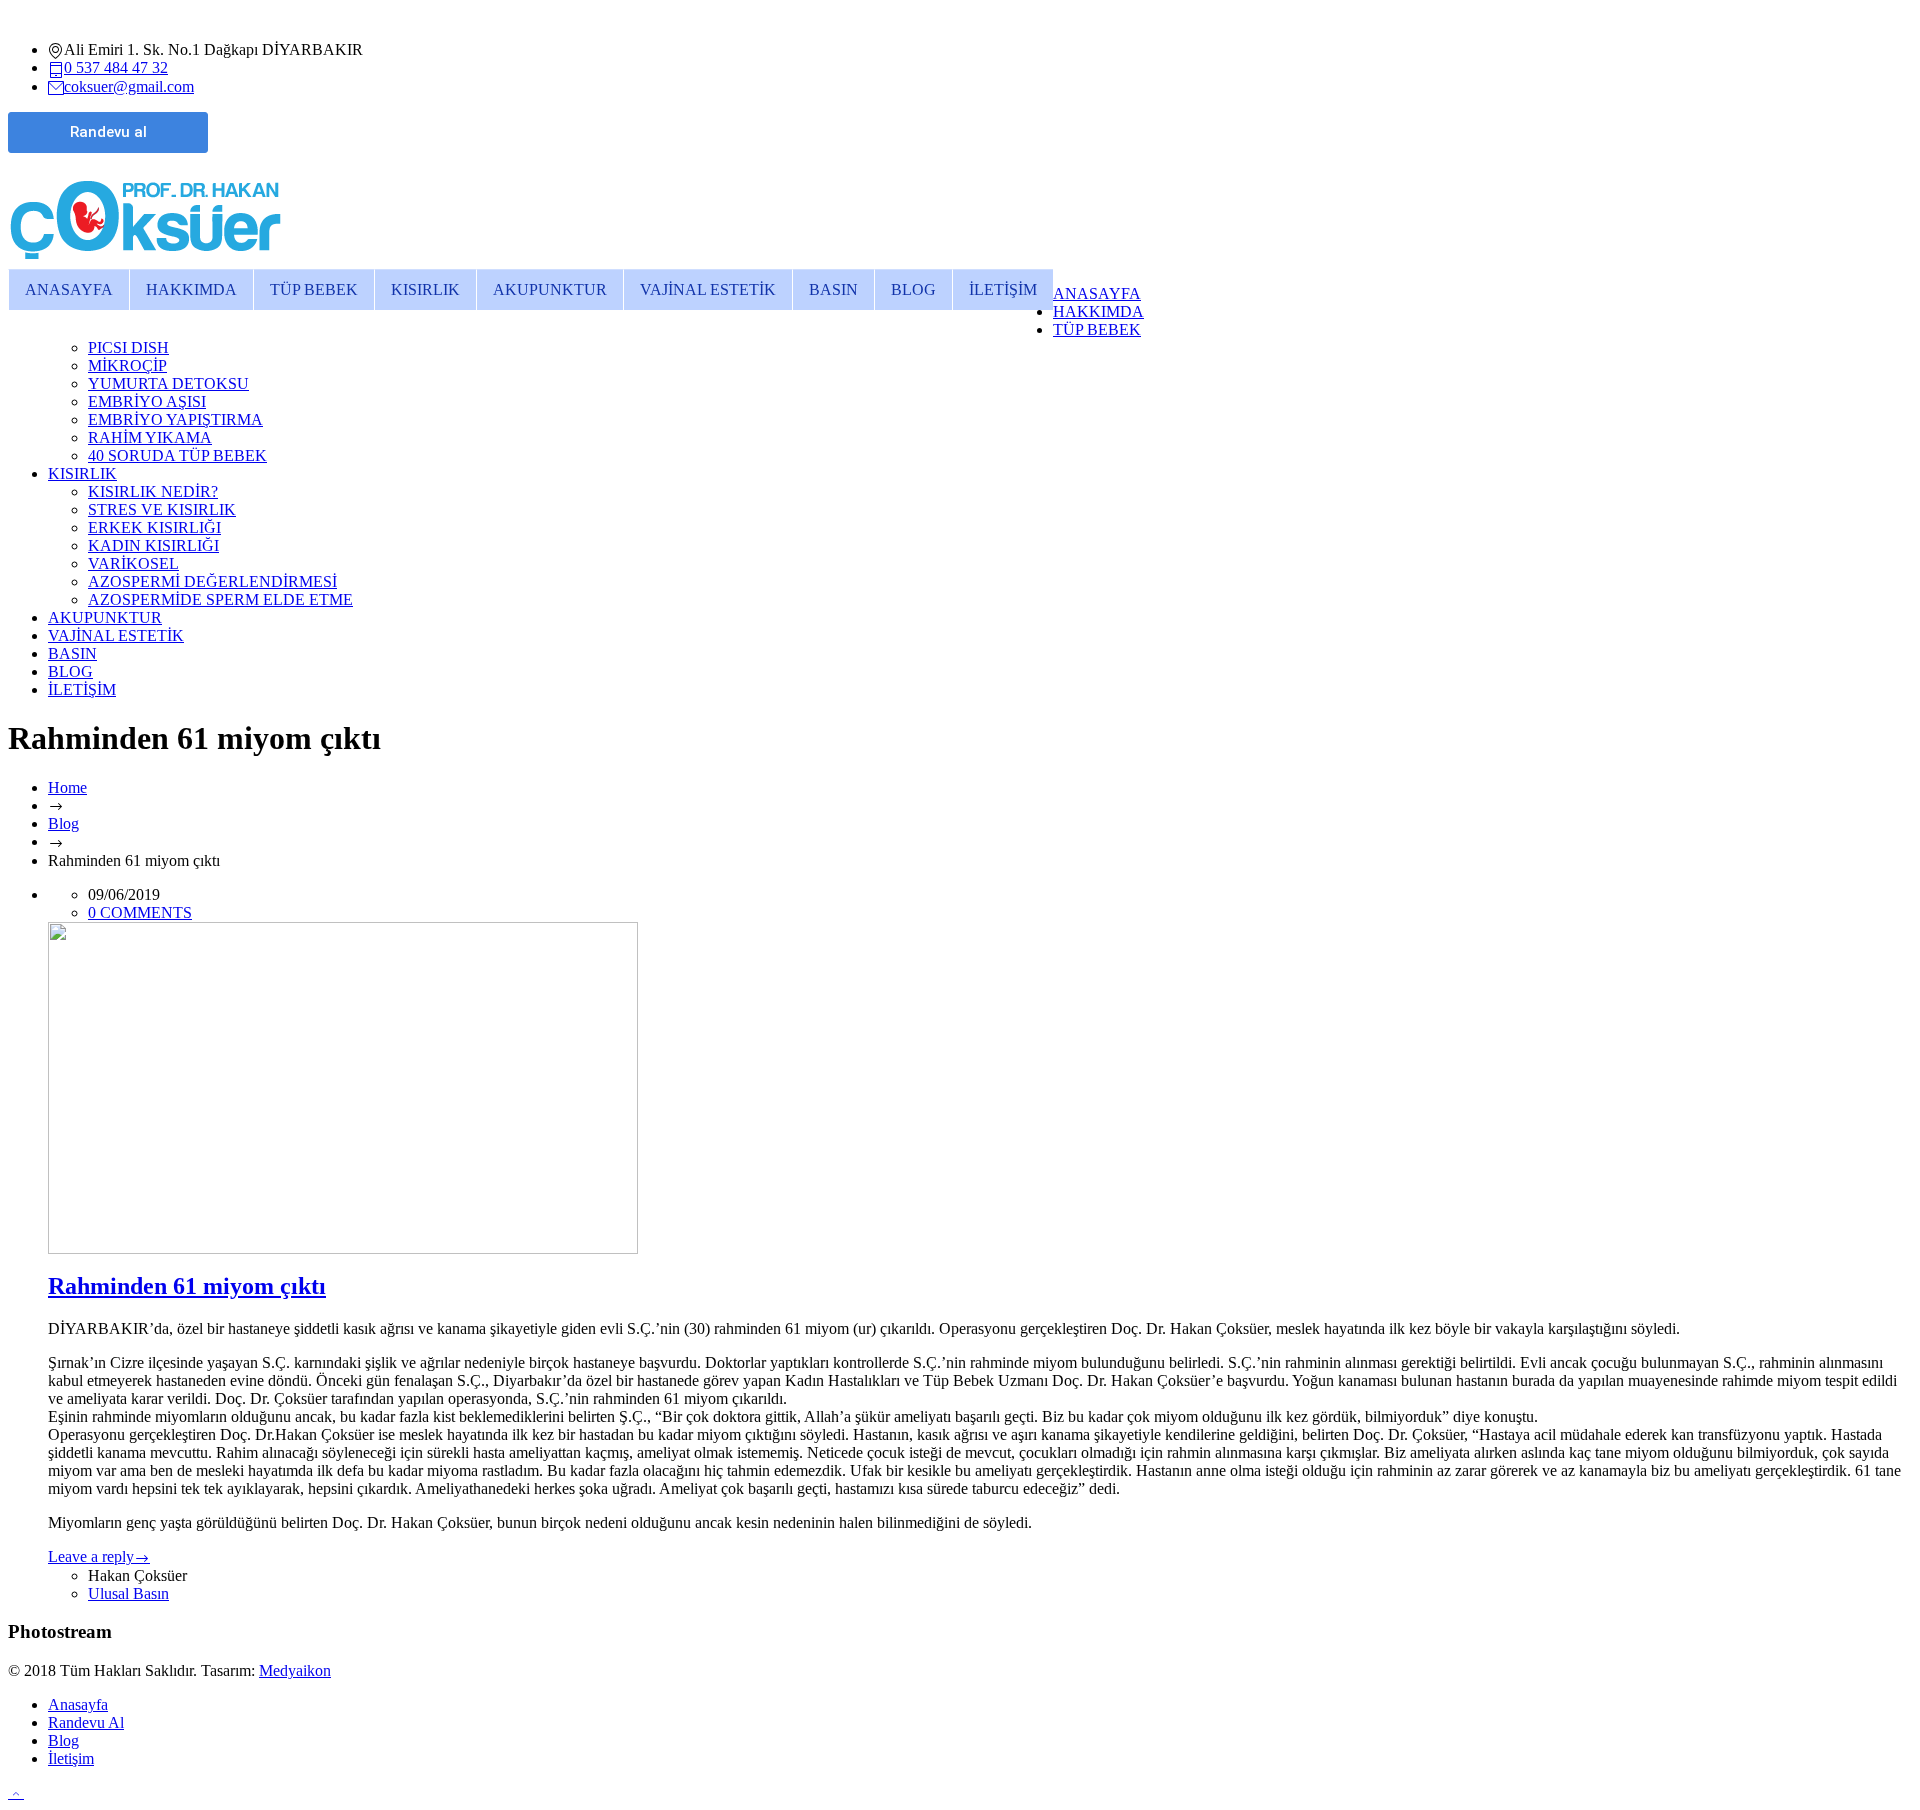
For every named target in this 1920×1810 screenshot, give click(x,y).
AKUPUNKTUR (550, 289)
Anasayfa (78, 1704)
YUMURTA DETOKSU (168, 383)
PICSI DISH (128, 347)
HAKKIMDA (191, 289)
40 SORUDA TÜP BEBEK (177, 455)
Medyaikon (295, 1670)
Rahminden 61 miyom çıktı (187, 1286)
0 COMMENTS (140, 912)
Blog (63, 823)
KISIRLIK (425, 289)
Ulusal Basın (128, 1593)
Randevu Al (86, 1722)
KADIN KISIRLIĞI (153, 545)
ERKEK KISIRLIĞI (154, 527)
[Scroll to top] (16, 1792)
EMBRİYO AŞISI (147, 401)
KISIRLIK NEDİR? (153, 491)
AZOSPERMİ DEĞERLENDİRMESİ (212, 581)
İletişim (71, 1758)
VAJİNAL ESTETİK (708, 289)
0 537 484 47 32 (116, 67)
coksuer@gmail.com (129, 86)
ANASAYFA (69, 289)
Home (67, 787)
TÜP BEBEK (314, 289)
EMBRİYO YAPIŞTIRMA (175, 419)
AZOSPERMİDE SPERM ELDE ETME (220, 599)
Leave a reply (91, 1556)
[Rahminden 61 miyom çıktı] (980, 1088)
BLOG (913, 289)
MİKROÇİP (127, 365)
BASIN (833, 289)
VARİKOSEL (133, 563)
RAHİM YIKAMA (150, 437)
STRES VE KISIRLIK (162, 509)
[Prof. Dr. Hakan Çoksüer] (145, 259)
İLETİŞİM (1003, 289)
